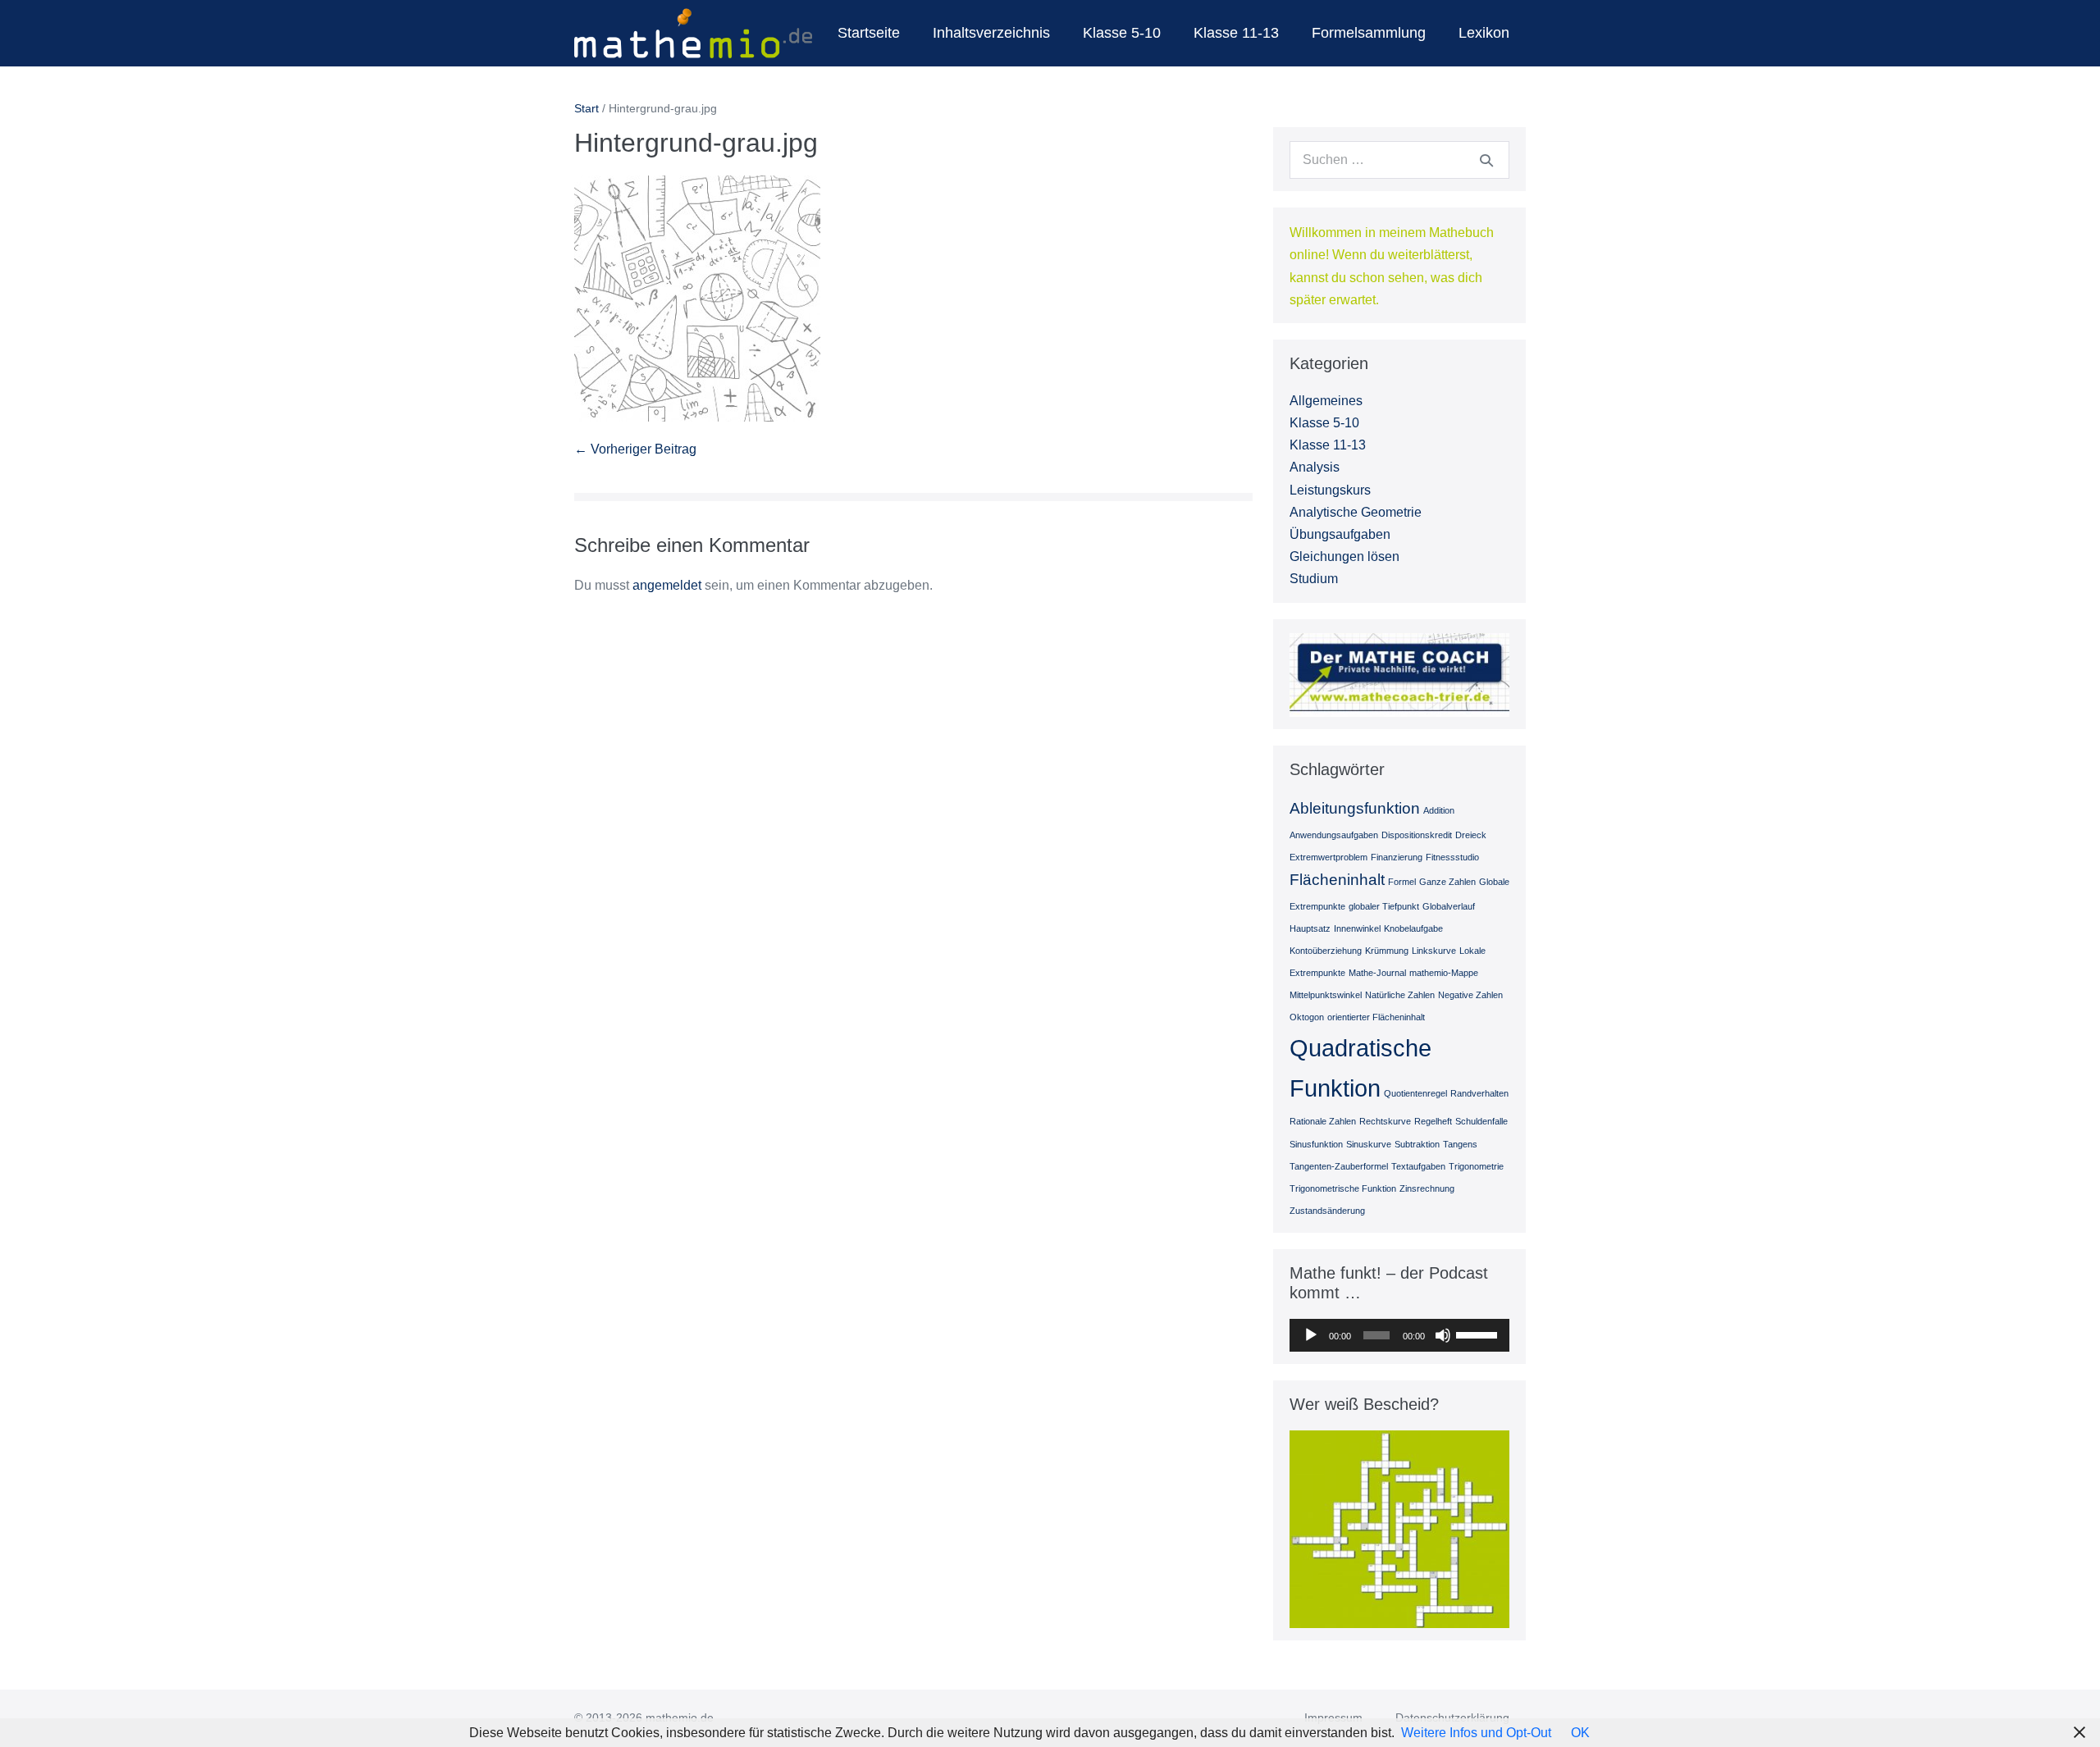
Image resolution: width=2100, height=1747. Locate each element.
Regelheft (1433, 1121)
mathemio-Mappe (1444, 973)
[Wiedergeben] (1311, 1335)
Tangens (1460, 1144)
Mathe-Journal (1377, 973)
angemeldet (667, 585)
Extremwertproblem (1328, 857)
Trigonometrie (1476, 1166)
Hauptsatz (1310, 928)
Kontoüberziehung (1326, 951)
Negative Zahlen (1470, 995)
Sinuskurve (1369, 1144)
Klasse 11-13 (1236, 33)
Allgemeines (1326, 401)
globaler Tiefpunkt (1384, 906)
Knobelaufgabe (1413, 928)
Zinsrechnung (1427, 1188)
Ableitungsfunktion (1355, 808)
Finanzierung (1397, 857)
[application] (1399, 1335)
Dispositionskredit (1417, 835)
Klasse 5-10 (1122, 33)
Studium (1314, 579)
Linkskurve (1434, 951)
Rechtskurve (1385, 1121)
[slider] (1479, 1334)
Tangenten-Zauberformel (1339, 1166)
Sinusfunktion (1316, 1144)
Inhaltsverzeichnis (991, 33)
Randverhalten (1479, 1093)
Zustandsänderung (1327, 1211)
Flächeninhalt (1337, 880)
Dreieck (1471, 835)
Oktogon (1307, 1017)
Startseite (869, 33)
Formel (1402, 882)
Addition (1439, 810)
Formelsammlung (1369, 33)
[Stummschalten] (1443, 1335)
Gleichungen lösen (1344, 556)
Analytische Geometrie (1356, 512)
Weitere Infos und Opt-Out (1476, 1733)
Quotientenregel (1415, 1093)
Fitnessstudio (1452, 857)
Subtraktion (1417, 1144)
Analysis (1315, 467)
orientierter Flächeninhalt (1376, 1017)
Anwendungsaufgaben (1334, 835)
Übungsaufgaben (1340, 534)
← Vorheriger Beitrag (635, 449)
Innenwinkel (1357, 928)
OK (1580, 1733)
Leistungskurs (1330, 490)
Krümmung (1387, 951)
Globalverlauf (1449, 906)
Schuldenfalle (1481, 1121)
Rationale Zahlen (1323, 1121)
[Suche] (1486, 160)
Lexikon (1484, 33)
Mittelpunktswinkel (1326, 995)
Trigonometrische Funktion (1343, 1188)
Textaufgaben (1418, 1166)
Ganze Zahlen (1447, 882)
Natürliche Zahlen (1400, 995)
